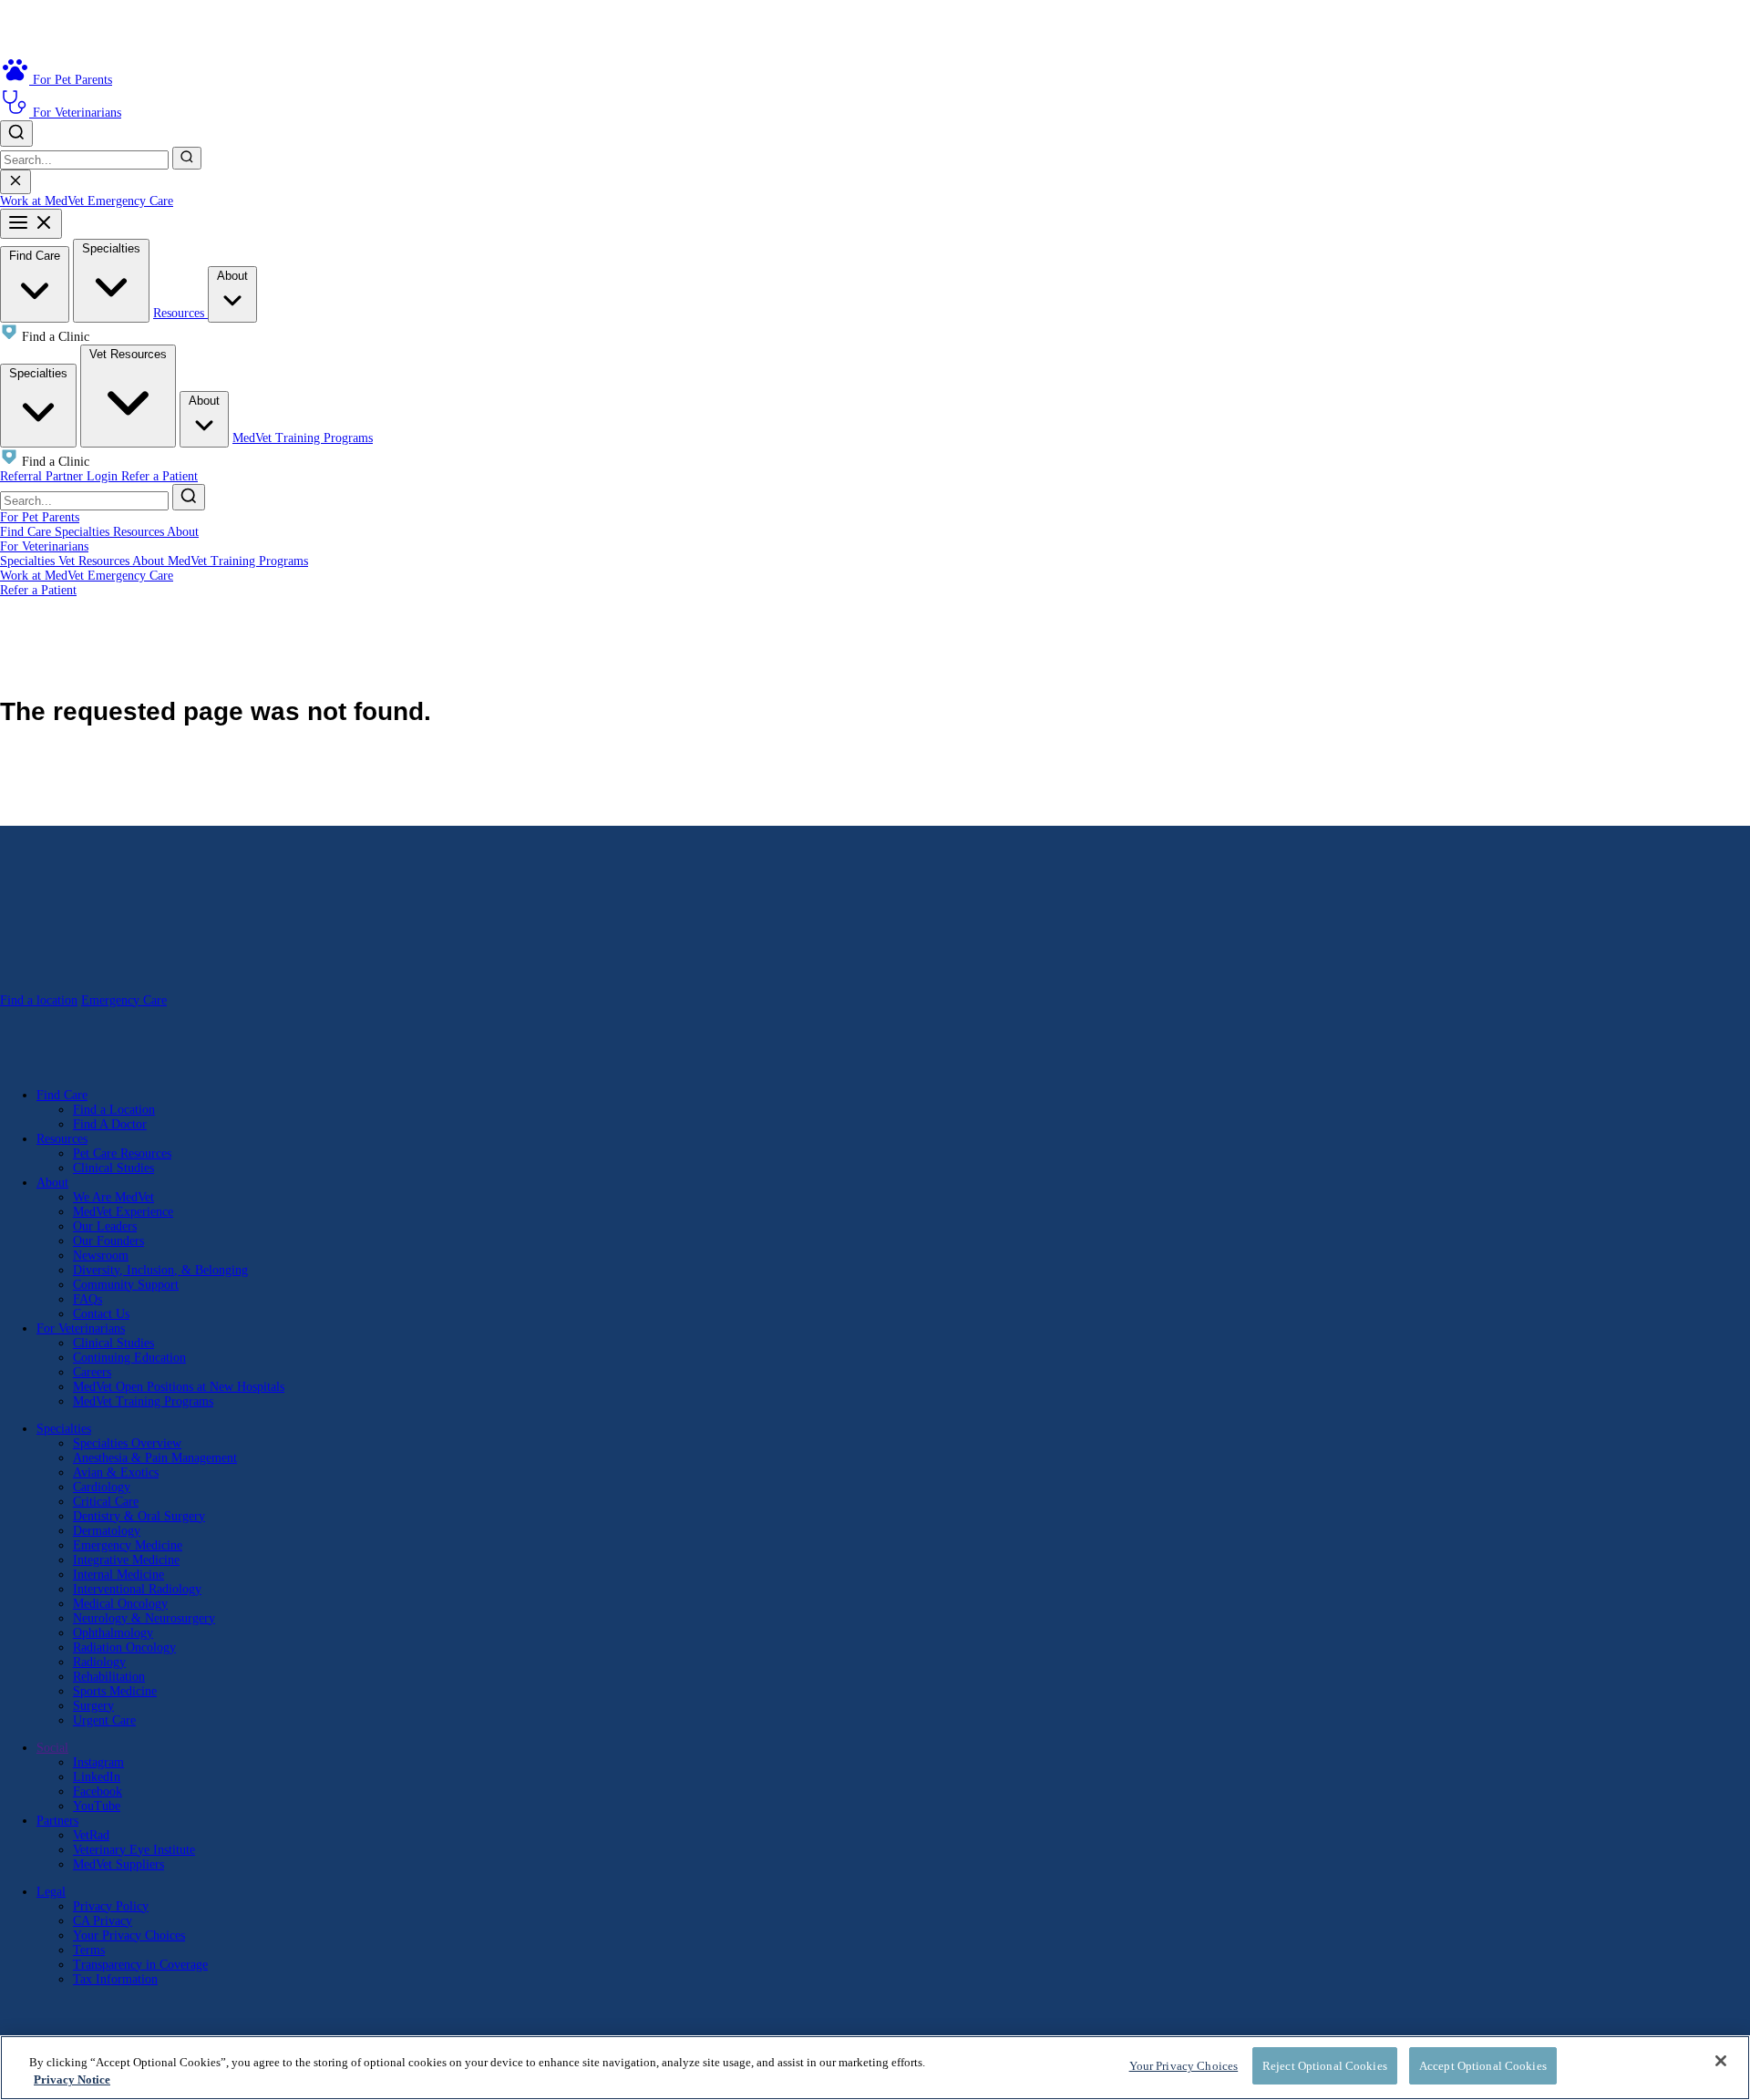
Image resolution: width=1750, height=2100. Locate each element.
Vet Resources (128, 354)
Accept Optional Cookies (1483, 2066)
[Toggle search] (16, 134)
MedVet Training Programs (303, 438)
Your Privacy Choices (129, 1935)
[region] (875, 2068)
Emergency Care (130, 201)
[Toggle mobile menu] (31, 224)
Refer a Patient (160, 476)
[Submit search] (187, 158)
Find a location (39, 1000)
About (232, 276)
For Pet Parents (40, 517)
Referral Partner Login (61, 476)
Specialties (111, 248)
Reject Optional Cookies (1325, 2066)
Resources (180, 313)
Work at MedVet (44, 201)
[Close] (1721, 2061)
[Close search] (15, 182)
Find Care (35, 256)
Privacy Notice (72, 2080)
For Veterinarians (44, 546)
